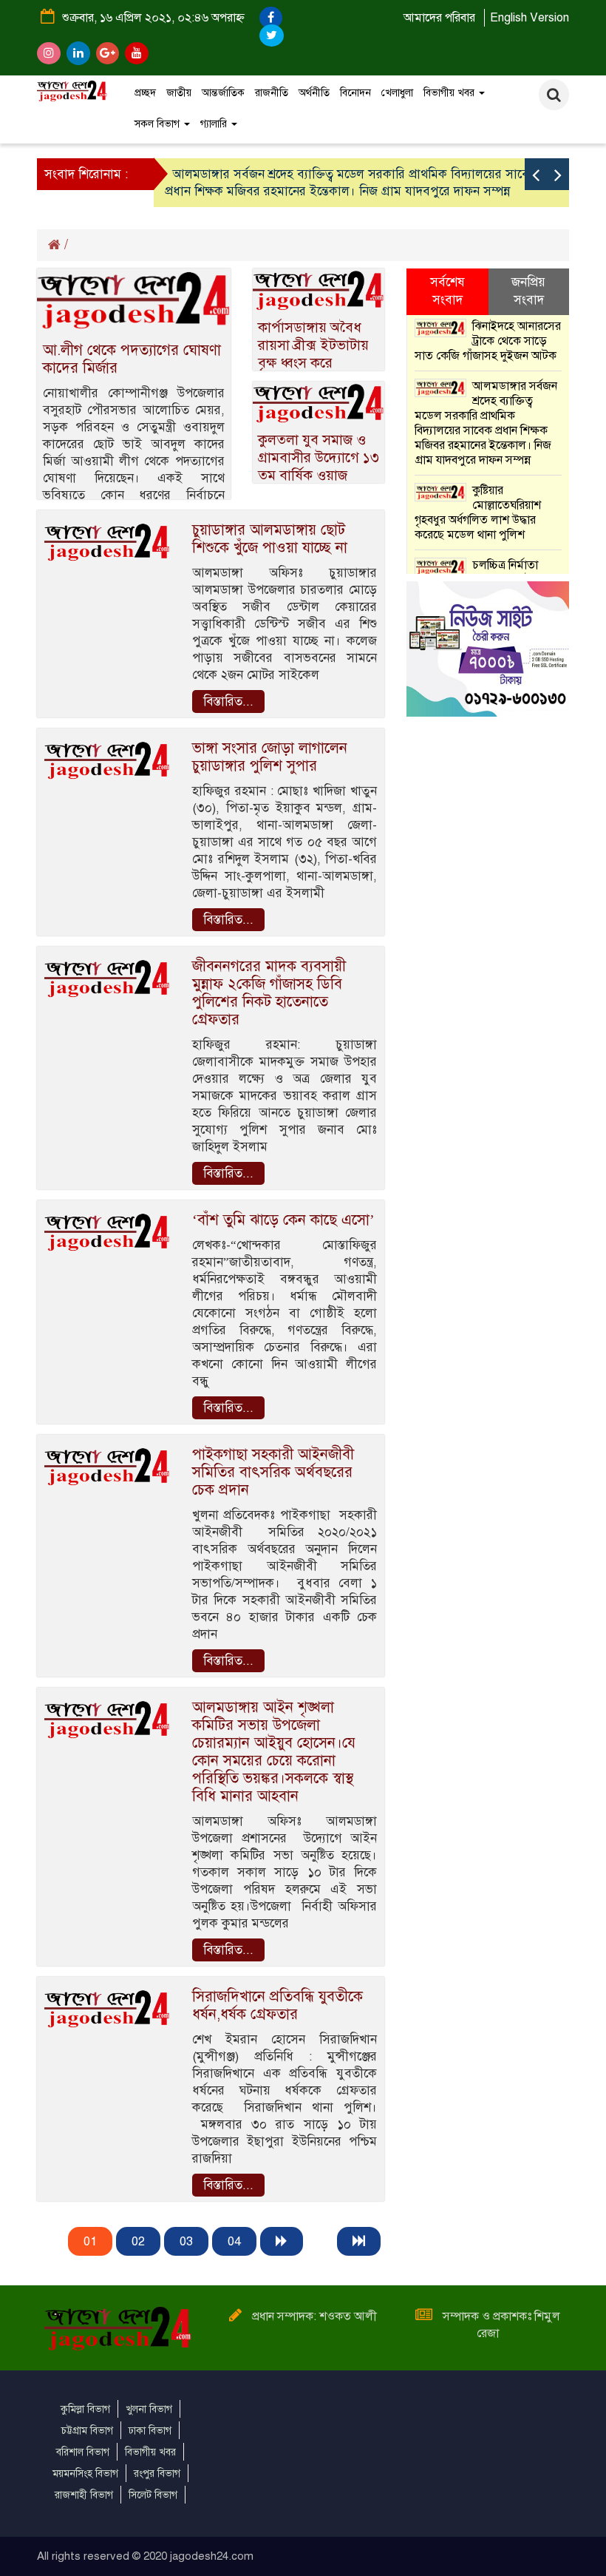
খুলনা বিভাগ (149, 2409)
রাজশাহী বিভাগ (84, 2495)
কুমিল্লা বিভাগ (85, 2409)
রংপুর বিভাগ (157, 2474)
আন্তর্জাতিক (223, 93)
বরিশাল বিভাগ (83, 2452)
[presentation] (536, 174)
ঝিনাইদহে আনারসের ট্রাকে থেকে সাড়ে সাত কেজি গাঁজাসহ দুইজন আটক (488, 341)
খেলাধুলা (397, 93)
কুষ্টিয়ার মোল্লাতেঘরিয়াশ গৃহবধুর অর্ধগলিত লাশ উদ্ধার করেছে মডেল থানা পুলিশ (478, 513)
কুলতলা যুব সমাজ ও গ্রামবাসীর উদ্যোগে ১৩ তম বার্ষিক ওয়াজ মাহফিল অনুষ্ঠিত (319, 466)
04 (234, 2241)
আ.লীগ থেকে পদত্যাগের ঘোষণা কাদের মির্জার (132, 359)
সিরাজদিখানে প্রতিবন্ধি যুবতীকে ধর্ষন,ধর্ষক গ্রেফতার (278, 2005)
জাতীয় (179, 93)
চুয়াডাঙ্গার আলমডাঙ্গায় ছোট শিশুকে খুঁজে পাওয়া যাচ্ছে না (270, 539)
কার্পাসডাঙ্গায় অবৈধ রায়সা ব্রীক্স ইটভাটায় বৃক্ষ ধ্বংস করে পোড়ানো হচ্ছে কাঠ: (313, 354)
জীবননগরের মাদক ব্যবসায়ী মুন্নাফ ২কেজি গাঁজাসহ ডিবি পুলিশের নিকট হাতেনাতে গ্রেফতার (269, 993)
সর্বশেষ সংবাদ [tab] (447, 291)
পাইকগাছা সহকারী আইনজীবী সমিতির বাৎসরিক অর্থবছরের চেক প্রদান (273, 1472)
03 (186, 2241)
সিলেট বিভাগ (153, 2495)
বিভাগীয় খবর (450, 93)
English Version (530, 18)
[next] (282, 2241)
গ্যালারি (215, 124)
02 (138, 2241)
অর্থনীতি (314, 93)
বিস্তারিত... (228, 702)
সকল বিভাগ (159, 124)
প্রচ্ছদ (145, 93)
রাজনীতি (272, 93)
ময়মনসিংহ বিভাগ (85, 2474)
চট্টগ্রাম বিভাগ (87, 2431)
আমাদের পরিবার (439, 18)
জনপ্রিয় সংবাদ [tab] (528, 291)
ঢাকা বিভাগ (150, 2431)
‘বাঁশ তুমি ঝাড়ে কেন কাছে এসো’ (283, 1220)
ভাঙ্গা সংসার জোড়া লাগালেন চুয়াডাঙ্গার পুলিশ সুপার (270, 757)
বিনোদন (355, 93)
